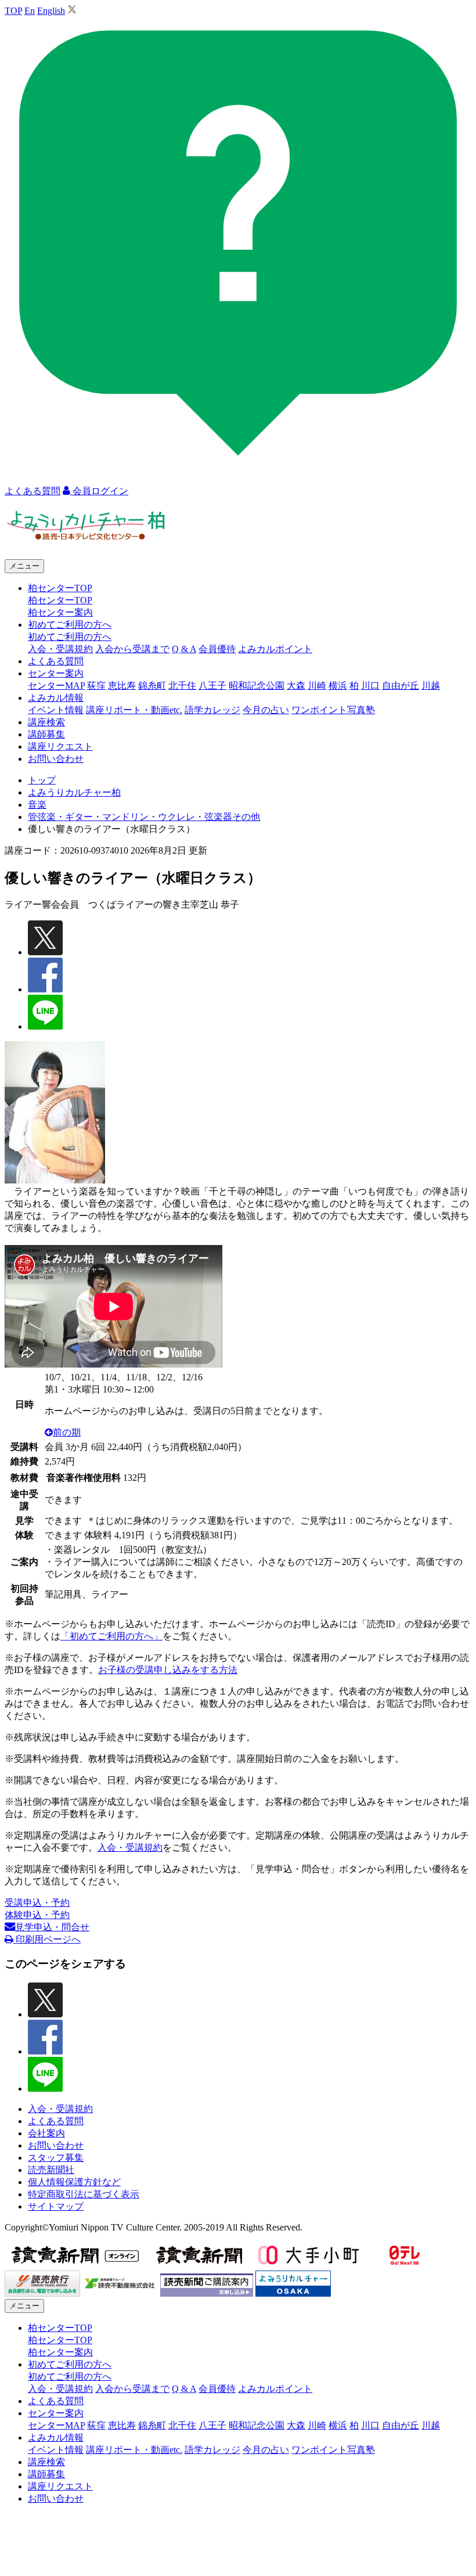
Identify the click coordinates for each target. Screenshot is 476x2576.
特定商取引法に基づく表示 (84, 2194)
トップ (42, 780)
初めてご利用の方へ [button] (70, 625)
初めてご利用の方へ (70, 637)
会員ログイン (99, 491)
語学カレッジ (212, 710)
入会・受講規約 (60, 649)
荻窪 (96, 686)
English (51, 11)
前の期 (67, 1432)
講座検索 (46, 722)
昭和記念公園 (257, 686)
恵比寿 (122, 686)
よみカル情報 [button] (56, 698)
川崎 (317, 686)
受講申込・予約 (37, 1903)
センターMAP (56, 686)
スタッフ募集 (56, 2158)
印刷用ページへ (47, 1939)
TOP (13, 11)
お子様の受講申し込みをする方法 (168, 1670)
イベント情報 (56, 710)
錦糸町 (152, 686)
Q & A (184, 649)
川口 (370, 686)
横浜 (338, 686)
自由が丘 (401, 686)
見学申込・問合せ (52, 1927)
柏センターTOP (60, 600)
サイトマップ (56, 2206)
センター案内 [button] (56, 673)
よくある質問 (56, 661)
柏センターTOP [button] (60, 588)
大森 (296, 686)
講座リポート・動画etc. (134, 710)
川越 (431, 686)
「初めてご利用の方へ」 (111, 1636)
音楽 (37, 805)
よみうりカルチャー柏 (74, 792)
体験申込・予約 (37, 1915)
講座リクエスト (60, 746)
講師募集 (46, 734)
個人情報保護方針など (74, 2182)
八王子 (212, 686)
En (30, 11)
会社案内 (46, 2133)
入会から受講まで (132, 649)
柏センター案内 (60, 612)
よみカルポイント (275, 649)
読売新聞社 (51, 2170)
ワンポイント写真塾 (333, 710)
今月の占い (266, 710)
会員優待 (217, 649)
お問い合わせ (56, 759)
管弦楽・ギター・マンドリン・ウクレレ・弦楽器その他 (144, 817)
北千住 (182, 686)
